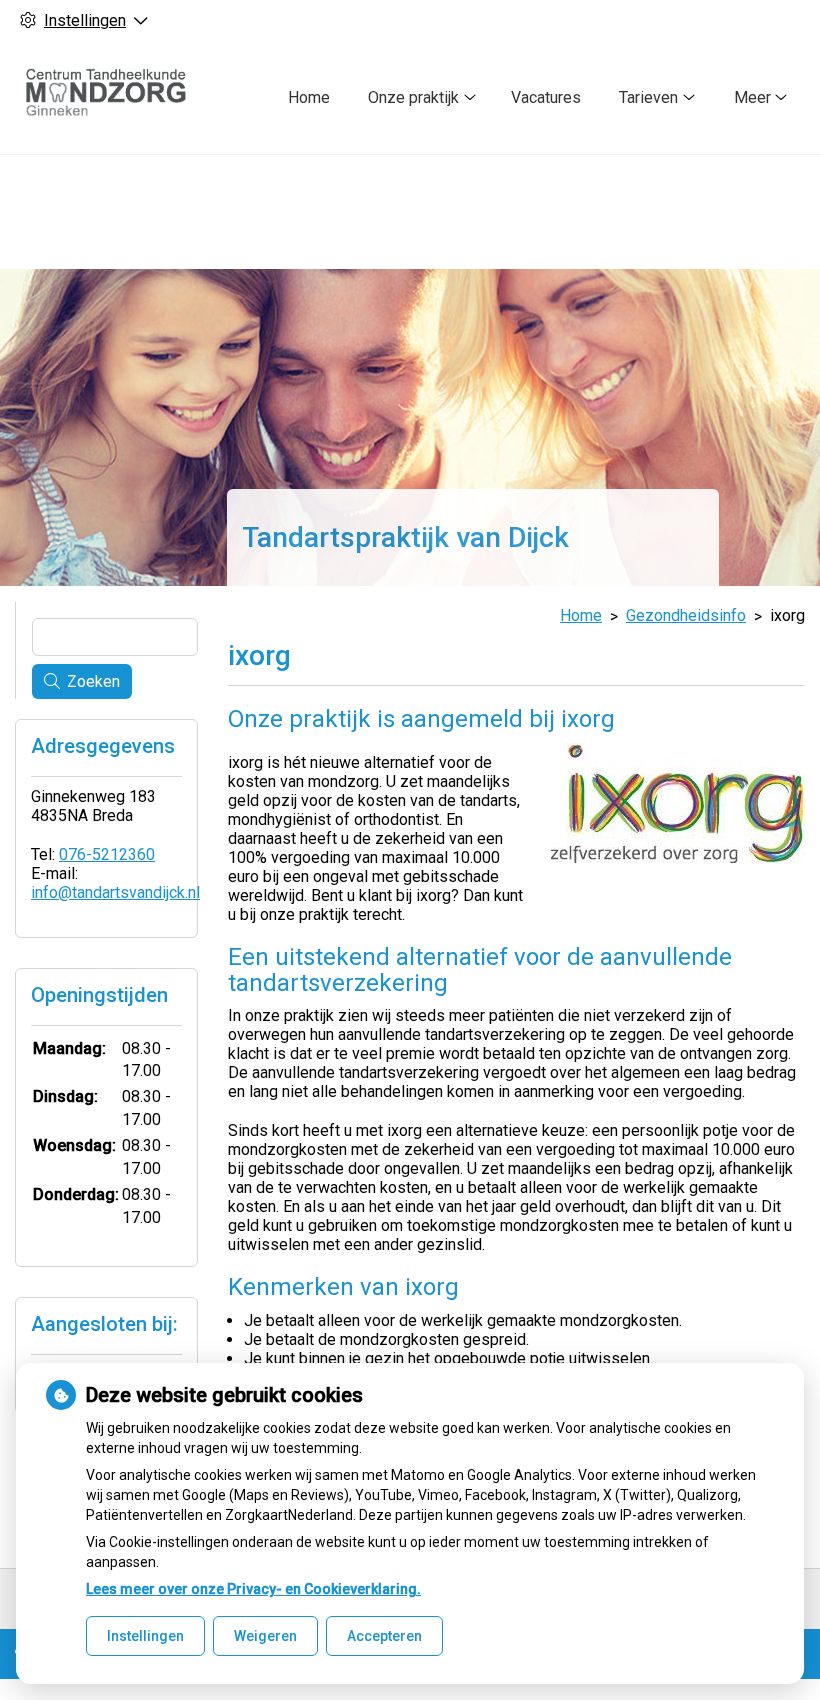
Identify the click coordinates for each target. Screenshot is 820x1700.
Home (309, 97)
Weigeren (265, 1636)
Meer (752, 97)
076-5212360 (107, 854)
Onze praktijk (413, 97)
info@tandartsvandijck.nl (115, 892)
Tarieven (648, 97)
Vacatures (546, 97)
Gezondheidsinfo (686, 615)
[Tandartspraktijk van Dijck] (114, 97)
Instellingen (145, 1636)
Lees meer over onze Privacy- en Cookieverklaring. (253, 1589)
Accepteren (384, 1636)
